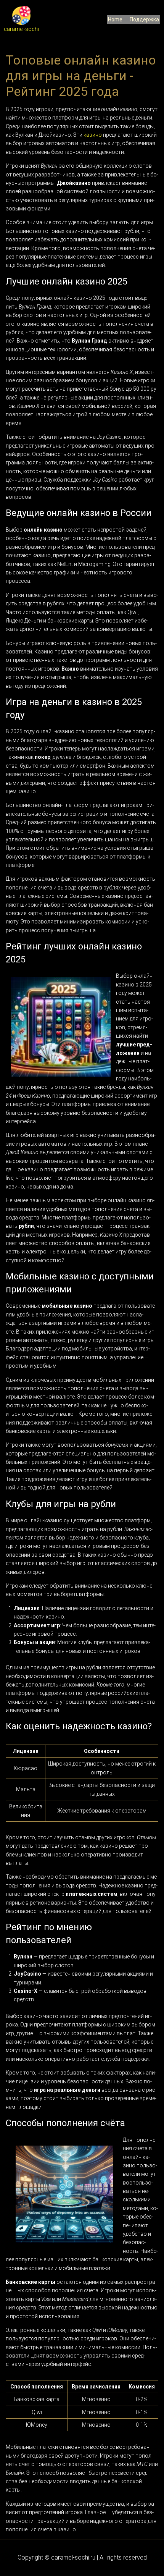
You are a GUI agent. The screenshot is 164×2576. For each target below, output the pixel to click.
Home (115, 19)
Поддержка (144, 19)
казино (93, 135)
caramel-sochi (21, 29)
